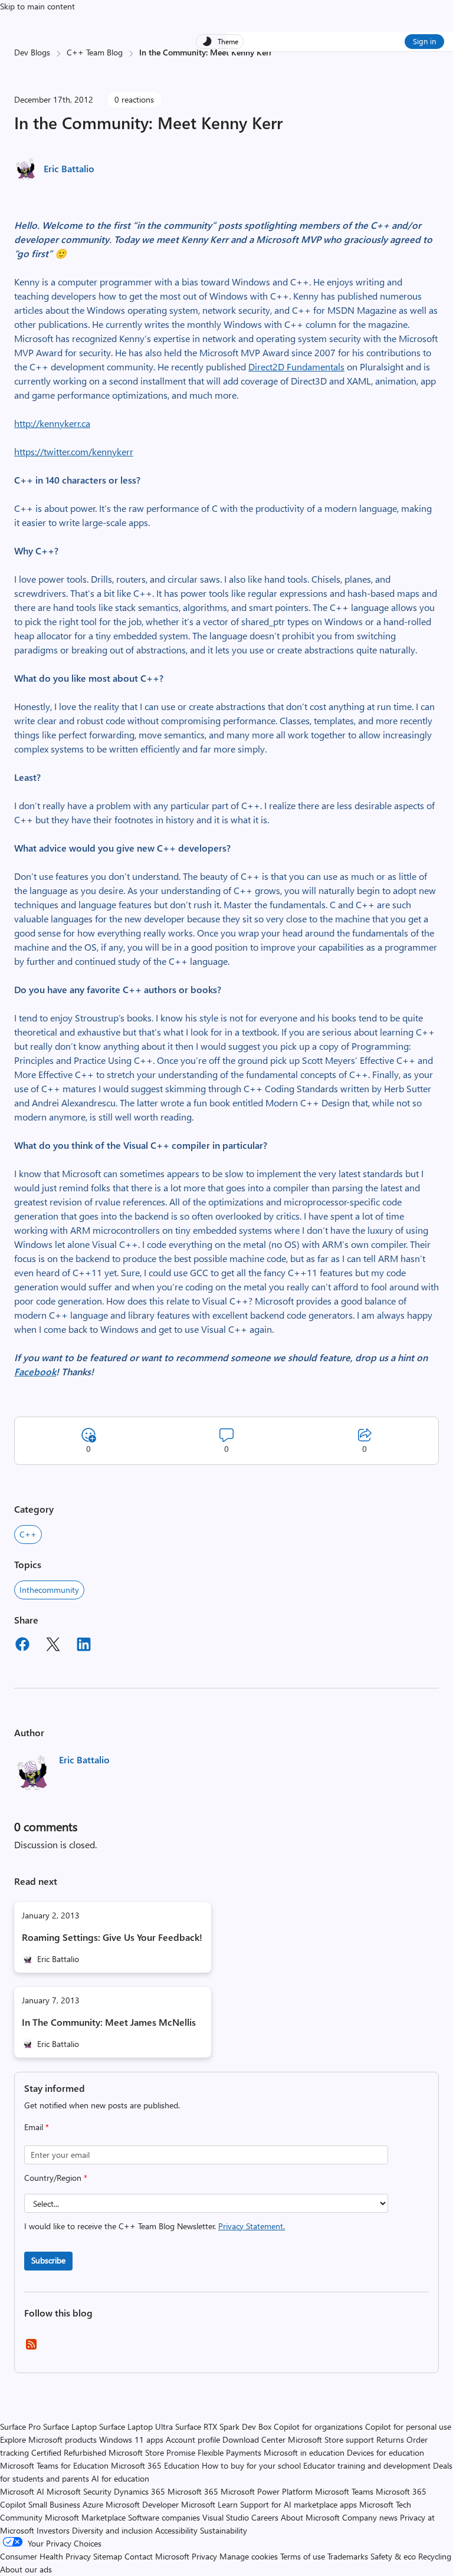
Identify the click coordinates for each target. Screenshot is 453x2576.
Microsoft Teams (344, 2491)
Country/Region (56, 2178)
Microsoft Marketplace (85, 2517)
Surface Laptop (70, 2426)
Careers (265, 2517)
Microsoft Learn (209, 2504)
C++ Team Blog (95, 52)
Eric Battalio (69, 168)
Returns (390, 2439)
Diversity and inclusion (112, 2530)
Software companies (164, 2517)
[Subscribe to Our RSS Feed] (31, 2348)
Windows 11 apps (131, 2439)
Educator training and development (367, 2465)
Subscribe (48, 2260)
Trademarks (348, 2556)
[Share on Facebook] (22, 1646)
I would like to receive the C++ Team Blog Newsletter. (155, 2226)
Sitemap (108, 2556)
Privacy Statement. (252, 2226)
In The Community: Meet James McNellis (109, 2022)
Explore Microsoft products (48, 2439)
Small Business (54, 2504)
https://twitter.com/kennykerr (74, 451)
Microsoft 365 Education (155, 2465)
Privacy (206, 2556)
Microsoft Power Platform (267, 2491)
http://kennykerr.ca (52, 423)
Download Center (254, 2439)
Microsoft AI (22, 2491)
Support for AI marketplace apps (298, 2504)
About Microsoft (310, 2517)
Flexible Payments (229, 2452)
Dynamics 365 (139, 2491)
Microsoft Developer (142, 2504)
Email (37, 2127)
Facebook (35, 1371)
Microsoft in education (304, 2452)
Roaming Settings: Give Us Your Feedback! (112, 1937)
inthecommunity (49, 1590)
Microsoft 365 (193, 2491)
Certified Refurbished (69, 2452)
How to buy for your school (251, 2465)
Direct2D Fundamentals (296, 367)
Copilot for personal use (408, 2426)
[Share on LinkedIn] (84, 1646)
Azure (93, 2504)
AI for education (120, 2478)
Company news (370, 2517)
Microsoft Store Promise (152, 2452)
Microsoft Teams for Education (54, 2465)
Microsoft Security (79, 2491)
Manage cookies (249, 2556)
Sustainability (224, 2530)
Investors (53, 2530)
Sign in (424, 41)
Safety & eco (393, 2556)
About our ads (26, 2569)
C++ (28, 1534)
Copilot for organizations (318, 2426)
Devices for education (385, 2452)
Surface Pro (20, 2426)
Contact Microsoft (157, 2556)
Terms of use (303, 2556)
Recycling (435, 2556)
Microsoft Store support (331, 2439)
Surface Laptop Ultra (136, 2426)
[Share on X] (53, 1646)
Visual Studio (226, 2517)
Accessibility (176, 2530)
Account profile (193, 2439)
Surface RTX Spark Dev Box (223, 2426)
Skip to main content (37, 6)
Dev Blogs (32, 52)
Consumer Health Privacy (45, 2556)
